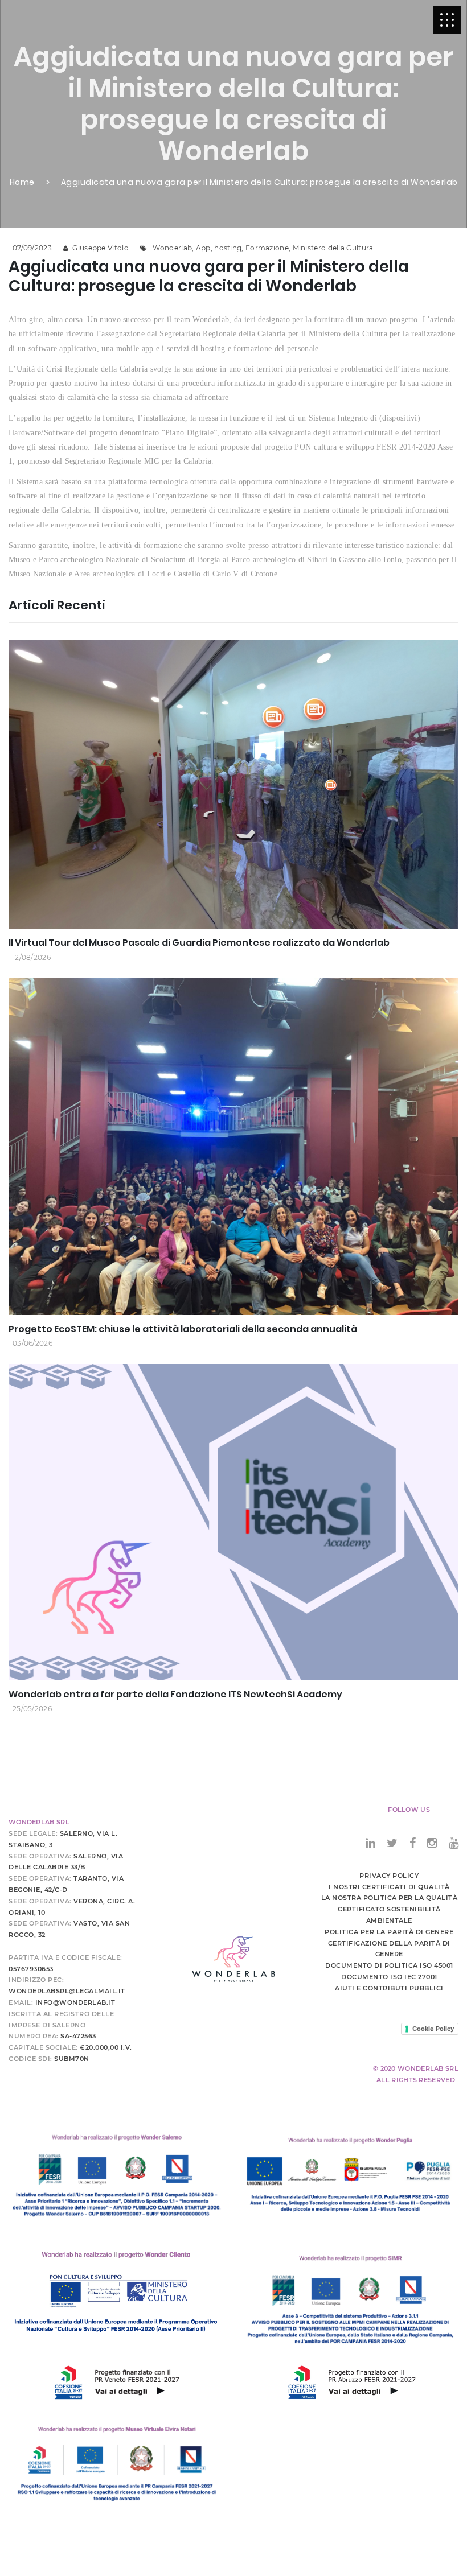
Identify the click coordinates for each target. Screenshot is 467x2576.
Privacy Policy (389, 1876)
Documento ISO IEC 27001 (389, 1977)
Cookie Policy (433, 2029)
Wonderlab (172, 248)
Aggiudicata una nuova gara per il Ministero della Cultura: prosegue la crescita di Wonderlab (259, 182)
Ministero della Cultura (333, 248)
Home (22, 182)
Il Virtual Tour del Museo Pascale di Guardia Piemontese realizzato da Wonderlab (199, 943)
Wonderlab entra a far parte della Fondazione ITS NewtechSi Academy (175, 1694)
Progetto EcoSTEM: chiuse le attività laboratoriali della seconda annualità (183, 1329)
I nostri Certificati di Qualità (389, 1887)
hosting (228, 248)
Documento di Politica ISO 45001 (389, 1965)
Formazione (267, 248)
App (203, 248)
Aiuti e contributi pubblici (389, 1988)
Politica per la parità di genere (389, 1932)
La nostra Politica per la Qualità (390, 1898)
